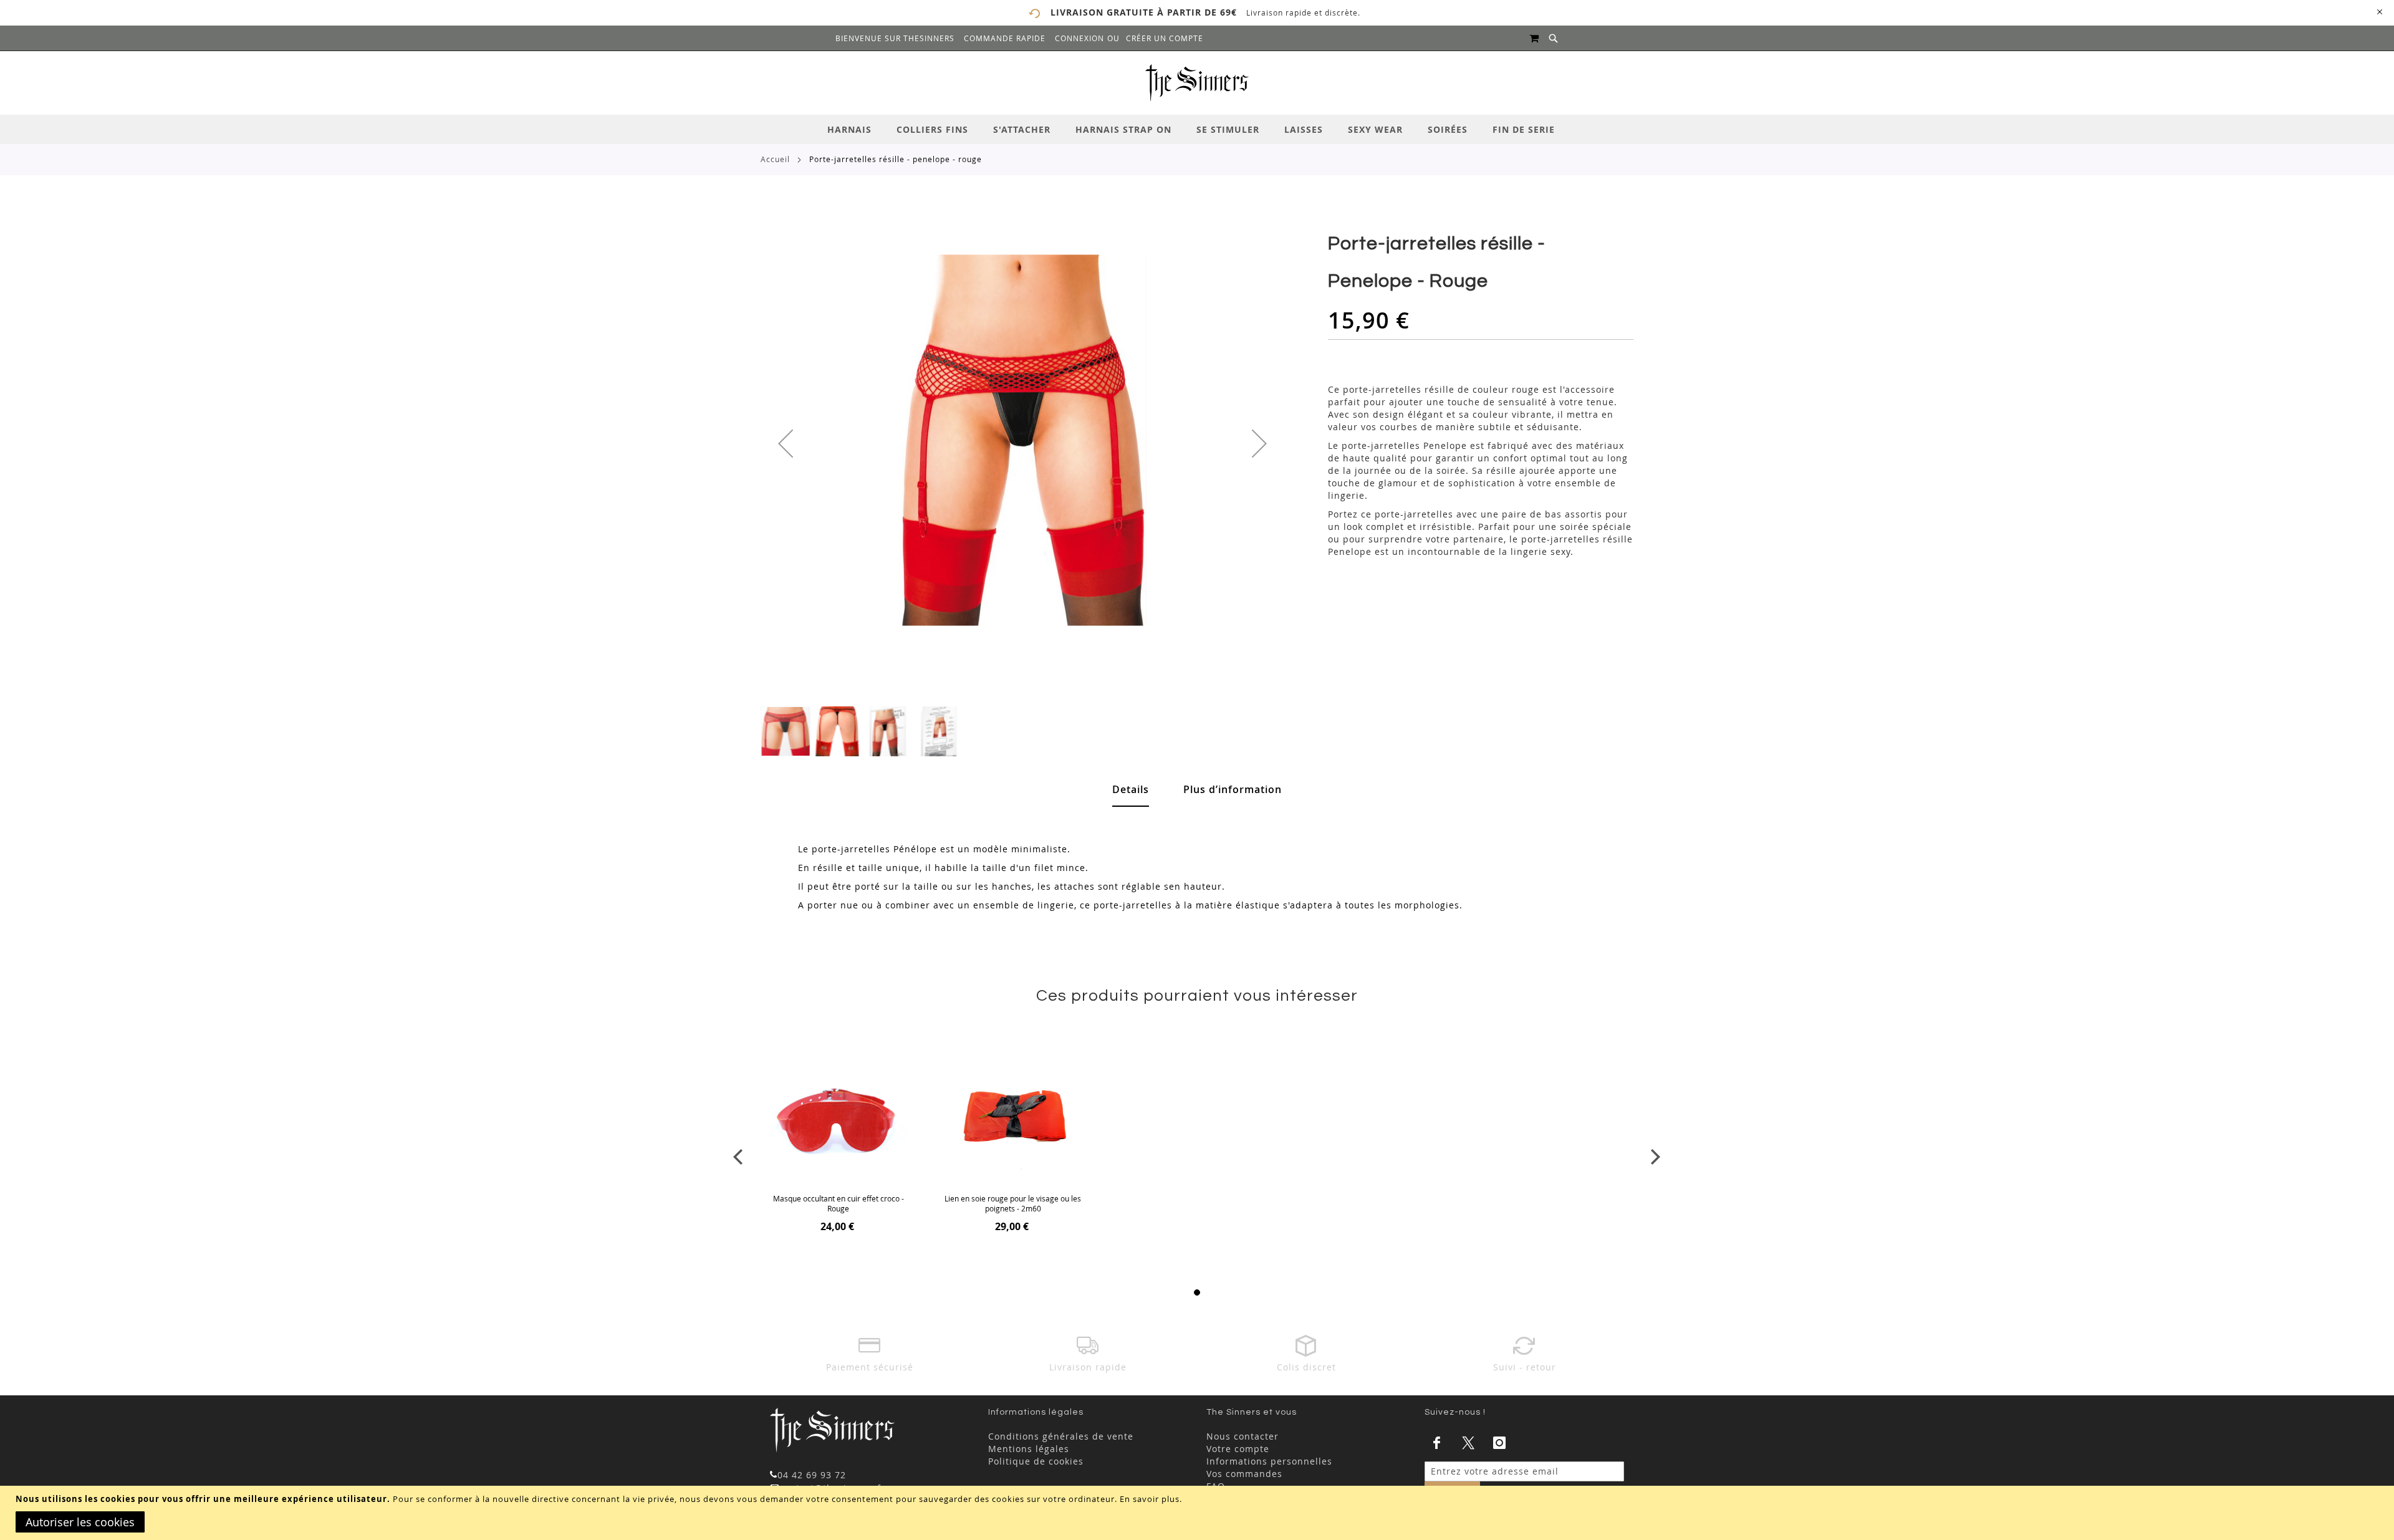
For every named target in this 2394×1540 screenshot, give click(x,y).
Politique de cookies (1036, 1461)
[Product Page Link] (838, 1118)
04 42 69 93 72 (812, 1475)
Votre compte (1238, 1449)
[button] (786, 443)
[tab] (1197, 129)
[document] (1199, 1513)
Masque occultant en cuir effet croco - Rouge (839, 1203)
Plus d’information (1233, 789)
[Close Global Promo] (2379, 11)
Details (1131, 789)
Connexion (1079, 38)
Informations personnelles (1269, 1461)
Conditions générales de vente (1061, 1436)
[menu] (1197, 129)
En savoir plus (1150, 1499)
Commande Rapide (1005, 38)
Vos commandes (1244, 1474)
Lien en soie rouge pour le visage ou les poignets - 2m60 (1013, 1203)
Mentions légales (1029, 1449)
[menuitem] (856, 129)
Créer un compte (1165, 38)
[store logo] (1197, 83)
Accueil (775, 159)
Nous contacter (1243, 1436)
